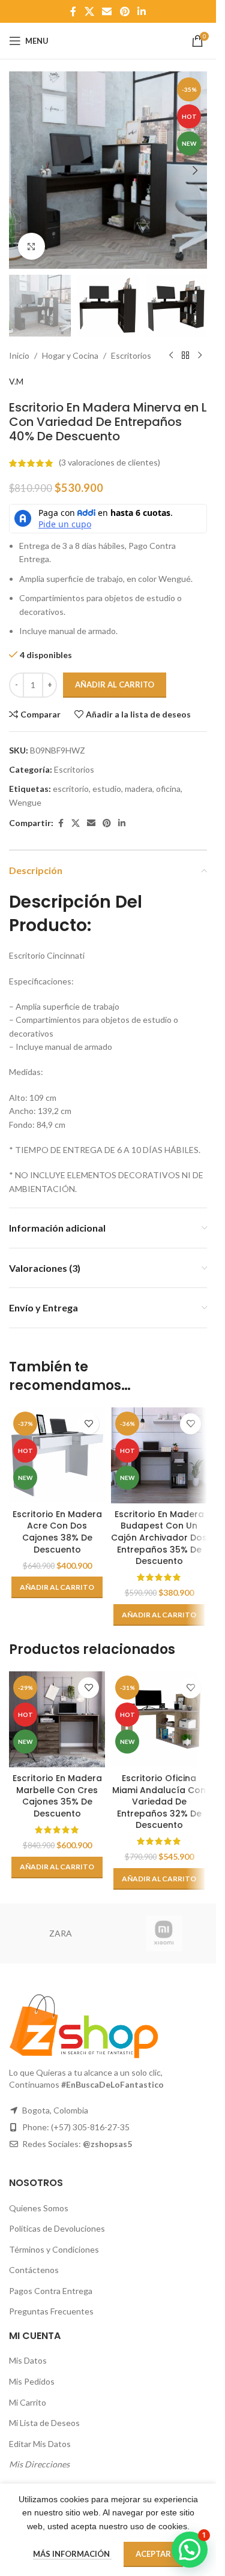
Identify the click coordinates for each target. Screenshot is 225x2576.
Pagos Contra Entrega (51, 2291)
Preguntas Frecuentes (51, 2311)
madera (139, 789)
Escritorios (131, 355)
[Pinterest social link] (124, 11)
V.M (16, 381)
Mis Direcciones (39, 2464)
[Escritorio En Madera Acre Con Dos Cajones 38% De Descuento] (57, 1455)
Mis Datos (28, 2360)
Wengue (25, 802)
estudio (107, 789)
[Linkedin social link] (141, 11)
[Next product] (200, 356)
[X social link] (89, 11)
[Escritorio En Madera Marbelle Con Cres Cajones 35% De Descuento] (57, 1719)
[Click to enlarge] (31, 246)
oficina (168, 789)
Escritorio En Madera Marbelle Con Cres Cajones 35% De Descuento (57, 1796)
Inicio (19, 355)
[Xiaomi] (165, 1933)
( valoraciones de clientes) (109, 463)
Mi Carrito (28, 2402)
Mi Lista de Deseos (44, 2423)
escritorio (71, 789)
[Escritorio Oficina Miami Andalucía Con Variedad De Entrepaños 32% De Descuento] (159, 1719)
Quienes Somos (39, 2208)
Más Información (72, 2554)
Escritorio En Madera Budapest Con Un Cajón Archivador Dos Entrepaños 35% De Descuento (159, 1538)
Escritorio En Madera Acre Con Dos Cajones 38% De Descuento (57, 1532)
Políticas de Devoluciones (57, 2228)
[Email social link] (107, 11)
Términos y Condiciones (54, 2249)
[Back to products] (185, 356)
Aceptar (153, 2554)
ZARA (61, 1933)
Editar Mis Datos (40, 2444)
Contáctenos (34, 2270)
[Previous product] (171, 356)
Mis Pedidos (32, 2381)
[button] (21, 170)
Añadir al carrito (115, 684)
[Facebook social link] (73, 11)
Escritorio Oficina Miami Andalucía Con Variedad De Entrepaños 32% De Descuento (159, 1802)
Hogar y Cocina (70, 355)
